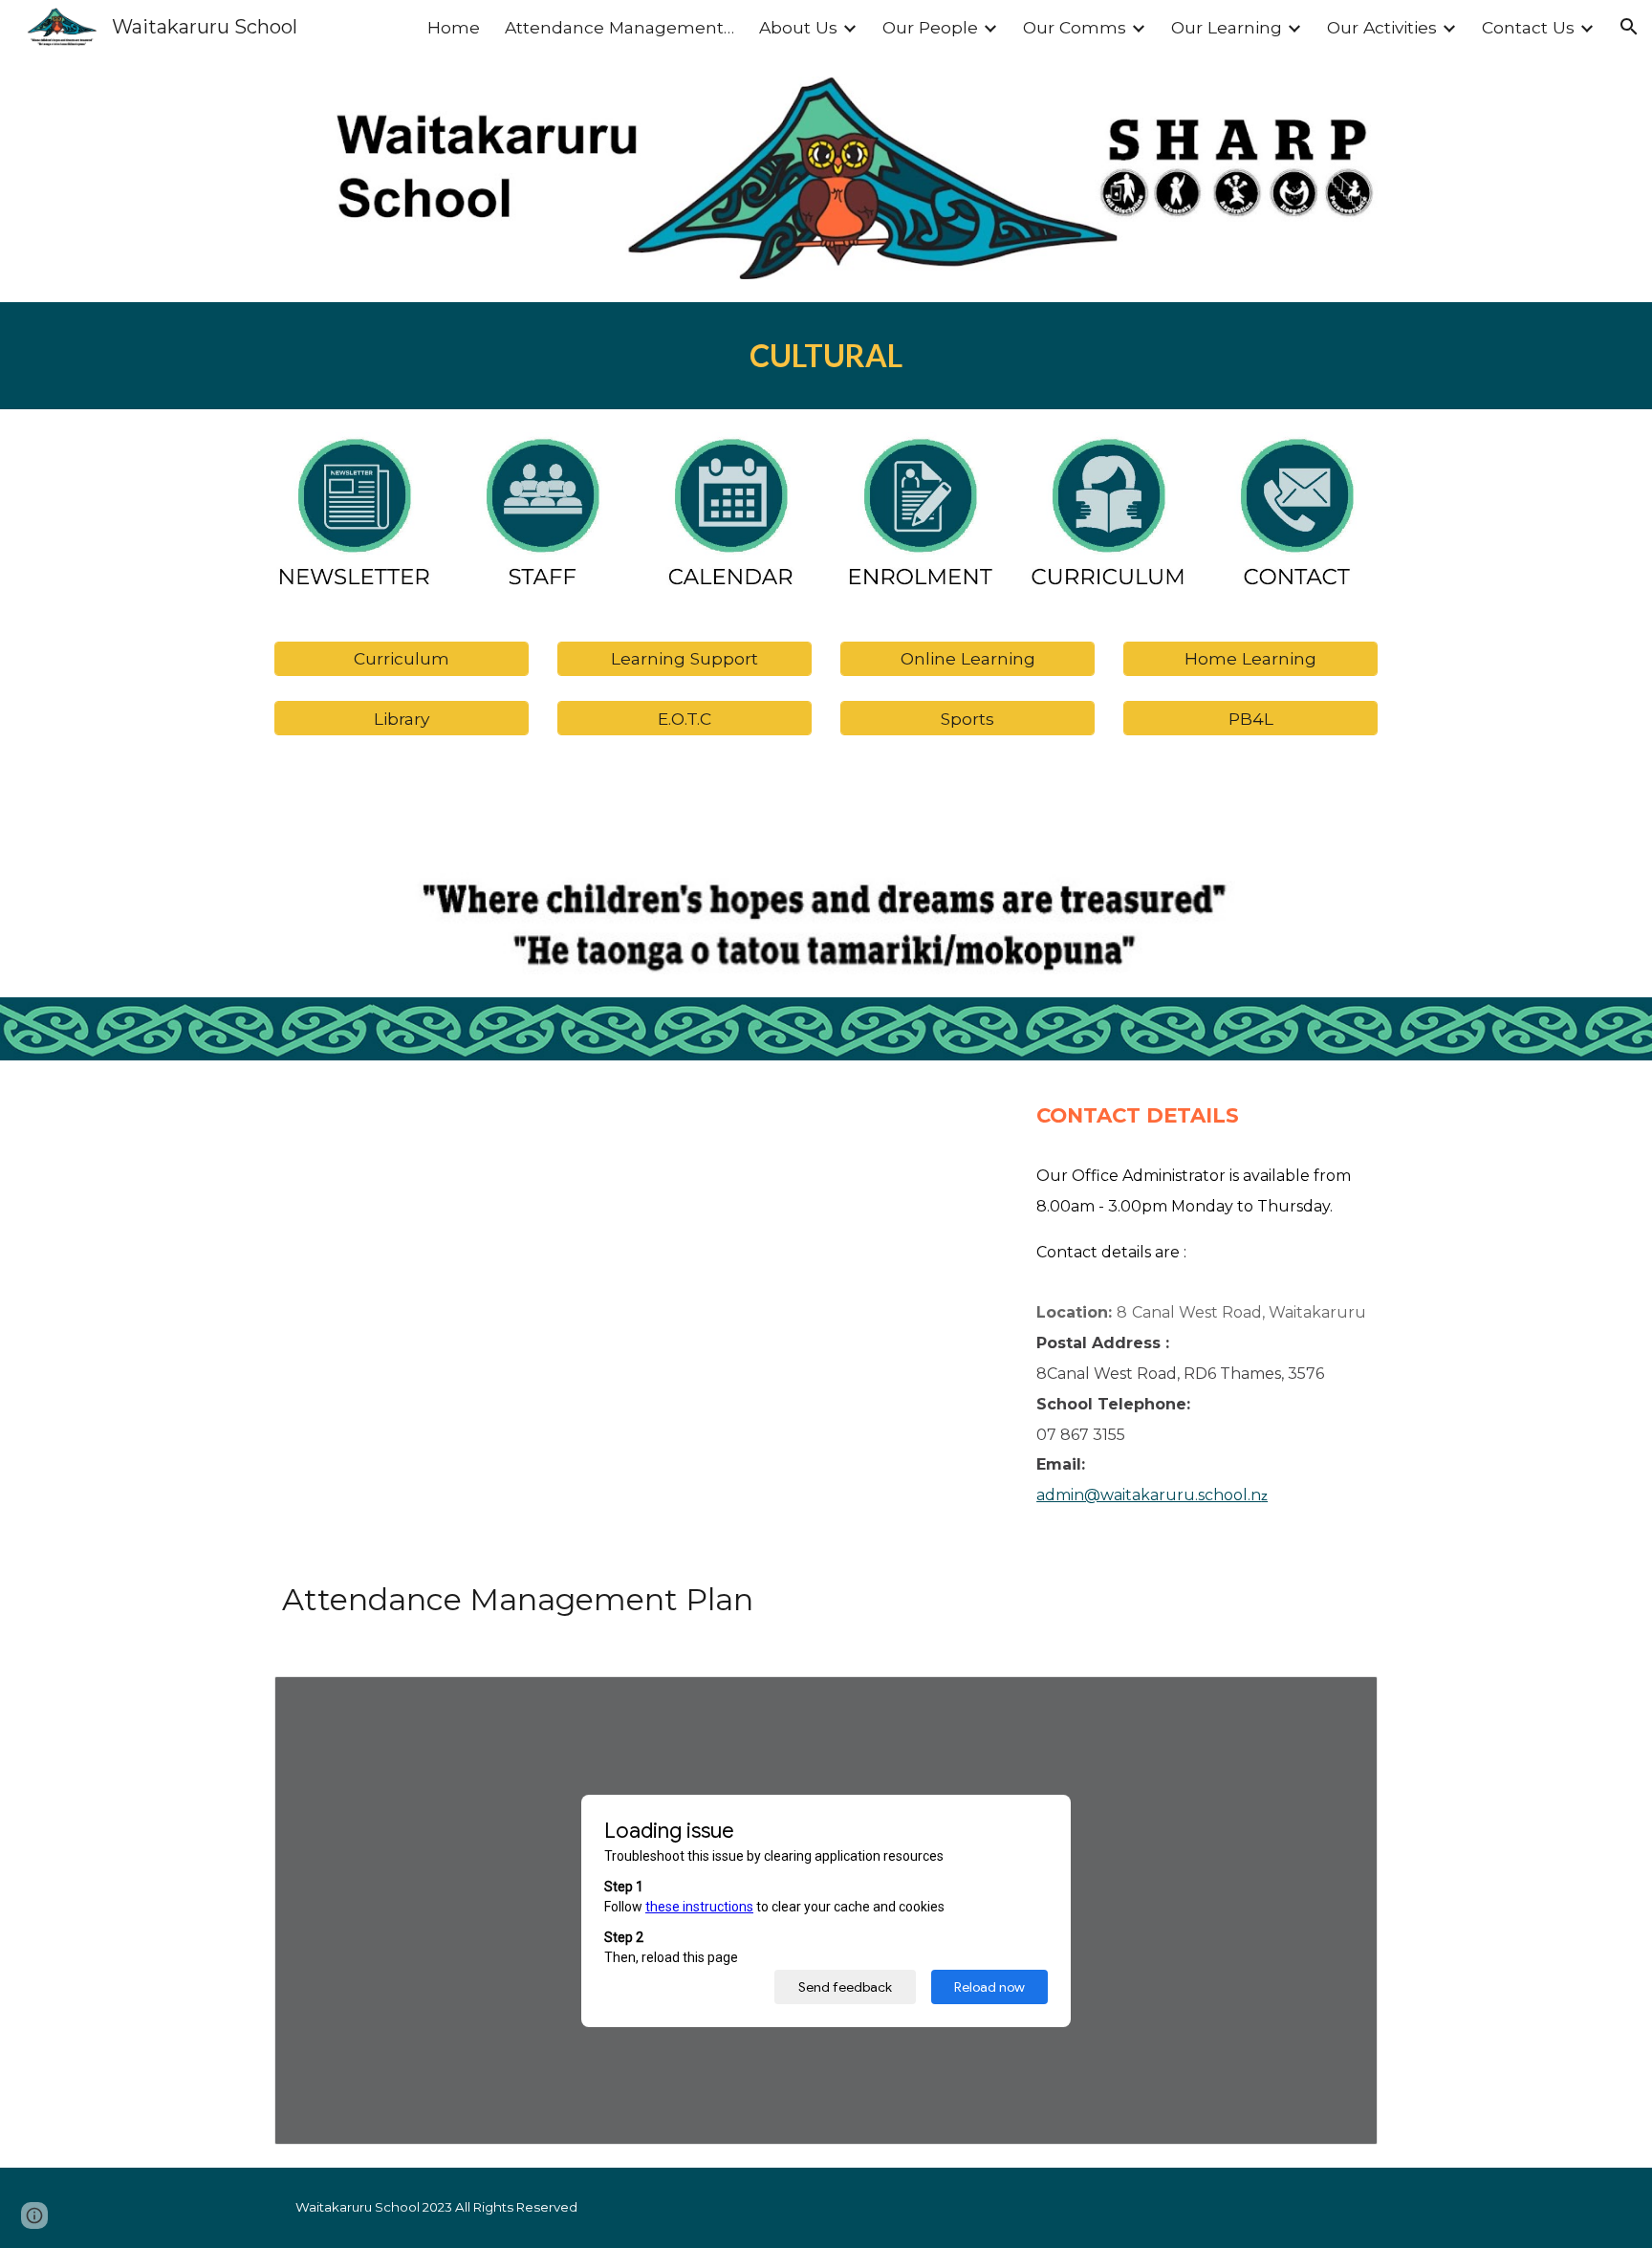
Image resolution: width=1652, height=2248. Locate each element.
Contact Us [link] (1528, 27)
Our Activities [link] (1382, 27)
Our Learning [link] (1227, 27)
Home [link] (454, 27)
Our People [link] (930, 27)
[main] (826, 356)
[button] (1629, 27)
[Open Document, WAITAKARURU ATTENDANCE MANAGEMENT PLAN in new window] (1341, 1701)
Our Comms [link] (1075, 27)
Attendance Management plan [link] (619, 27)
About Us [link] (798, 27)
